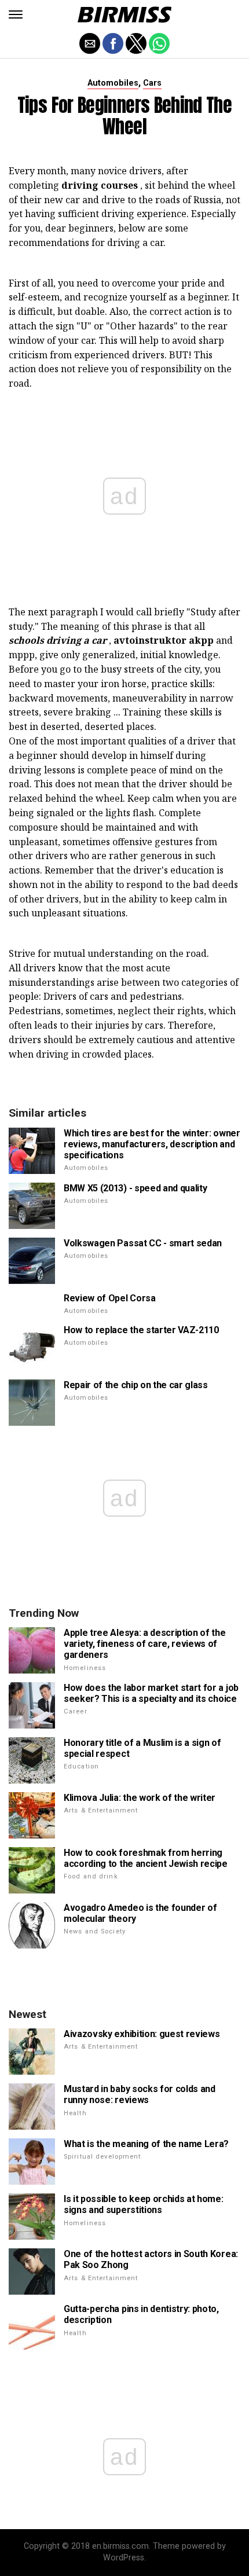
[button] (16, 14)
